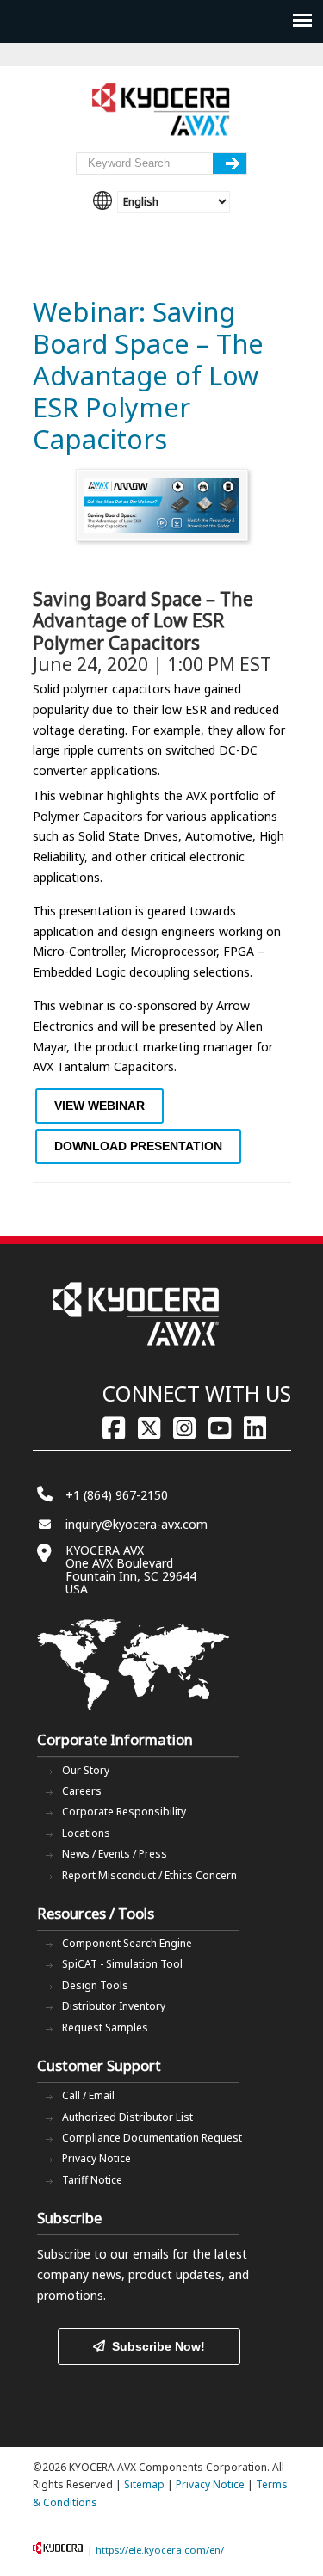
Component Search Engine (127, 1943)
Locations (86, 1833)
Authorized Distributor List (127, 2117)
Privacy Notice (96, 2158)
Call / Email (88, 2095)
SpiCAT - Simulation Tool (122, 1964)
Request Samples (105, 2028)
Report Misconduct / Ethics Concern (149, 1875)
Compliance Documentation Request (152, 2138)
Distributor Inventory (114, 2006)
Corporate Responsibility (124, 1812)
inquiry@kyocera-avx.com (137, 1524)
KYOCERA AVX (162, 110)
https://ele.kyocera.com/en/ (160, 2550)
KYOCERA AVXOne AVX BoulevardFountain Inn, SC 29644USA (131, 1569)
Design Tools (95, 1985)
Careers (82, 1791)
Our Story (86, 1770)
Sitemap (144, 2484)
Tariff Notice (92, 2180)
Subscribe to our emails (103, 2254)
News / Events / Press (115, 1854)
